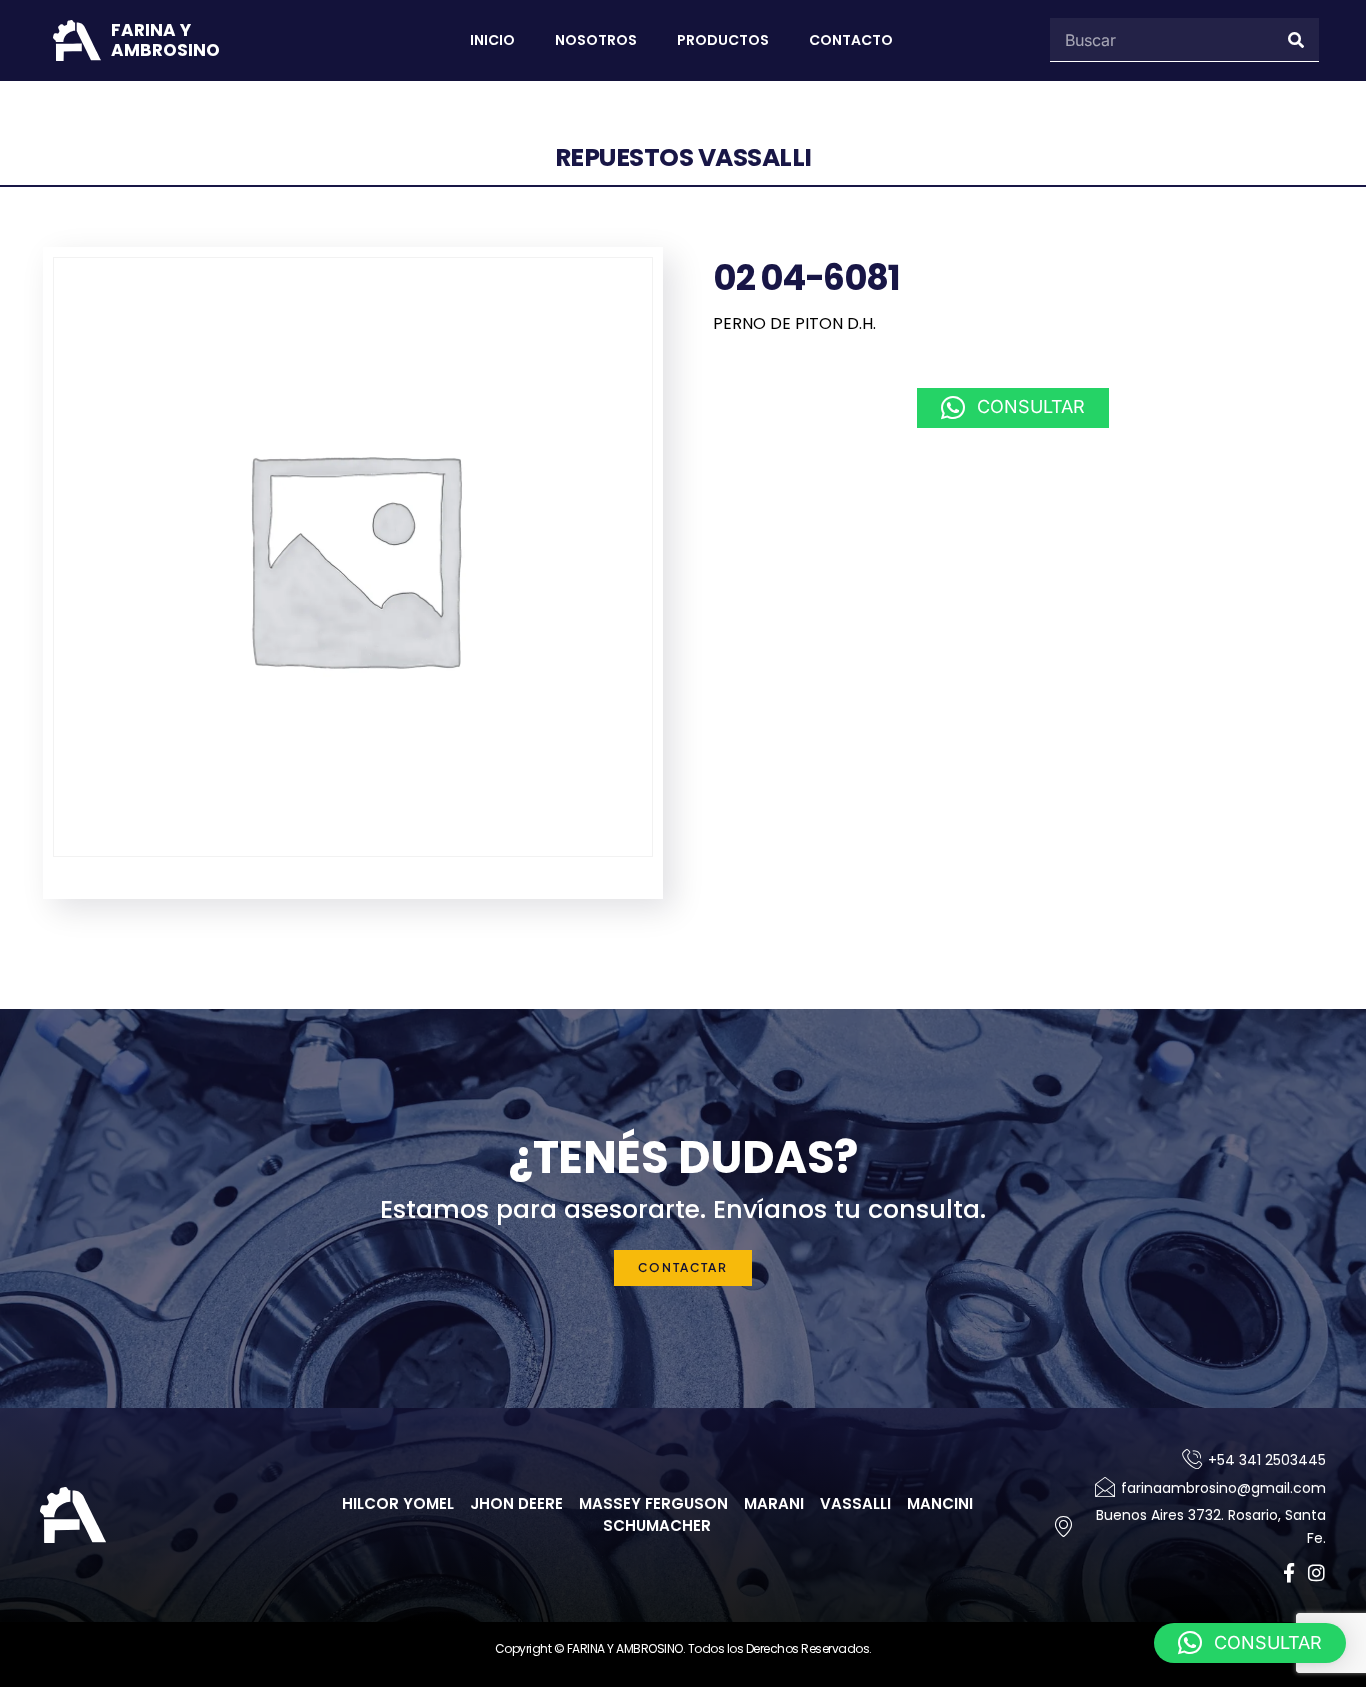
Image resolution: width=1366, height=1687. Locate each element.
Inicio (492, 40)
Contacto (851, 40)
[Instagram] (1316, 1572)
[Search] (1297, 39)
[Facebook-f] (1288, 1572)
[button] (1013, 408)
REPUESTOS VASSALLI (683, 157)
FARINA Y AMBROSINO (165, 40)
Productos (723, 40)
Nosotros (596, 40)
